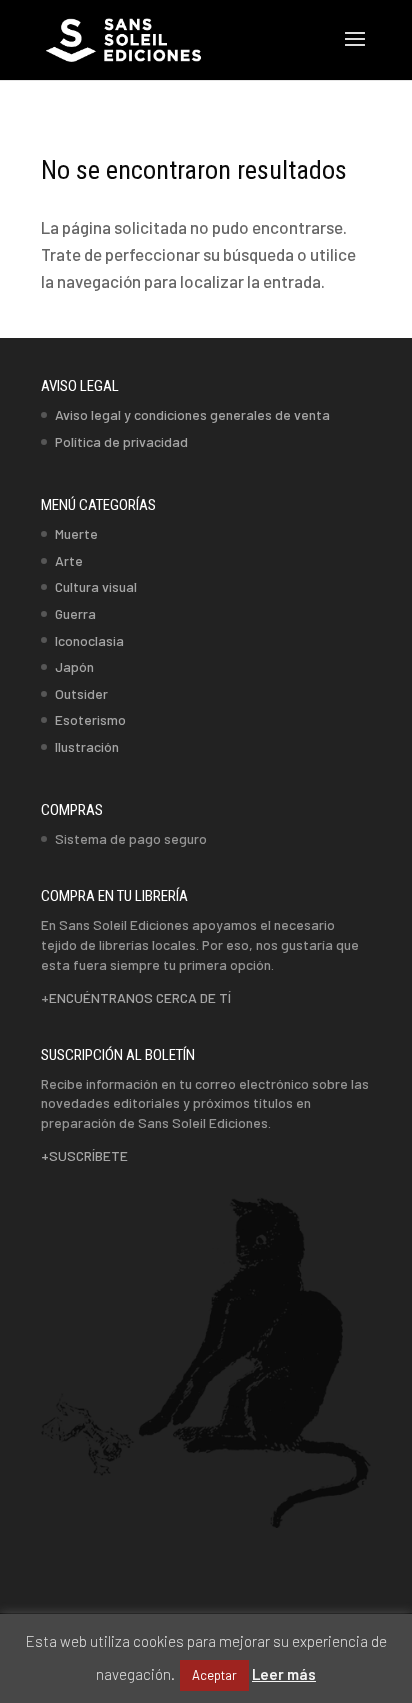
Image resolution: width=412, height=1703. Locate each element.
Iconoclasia (89, 640)
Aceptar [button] (214, 1675)
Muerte (76, 533)
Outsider (81, 693)
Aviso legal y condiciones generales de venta (192, 414)
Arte (69, 560)
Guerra (75, 613)
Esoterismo (90, 719)
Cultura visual (96, 586)
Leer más (284, 1674)
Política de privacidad (121, 441)
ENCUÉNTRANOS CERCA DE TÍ (140, 997)
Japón (74, 666)
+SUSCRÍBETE (84, 1155)
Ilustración (87, 746)
